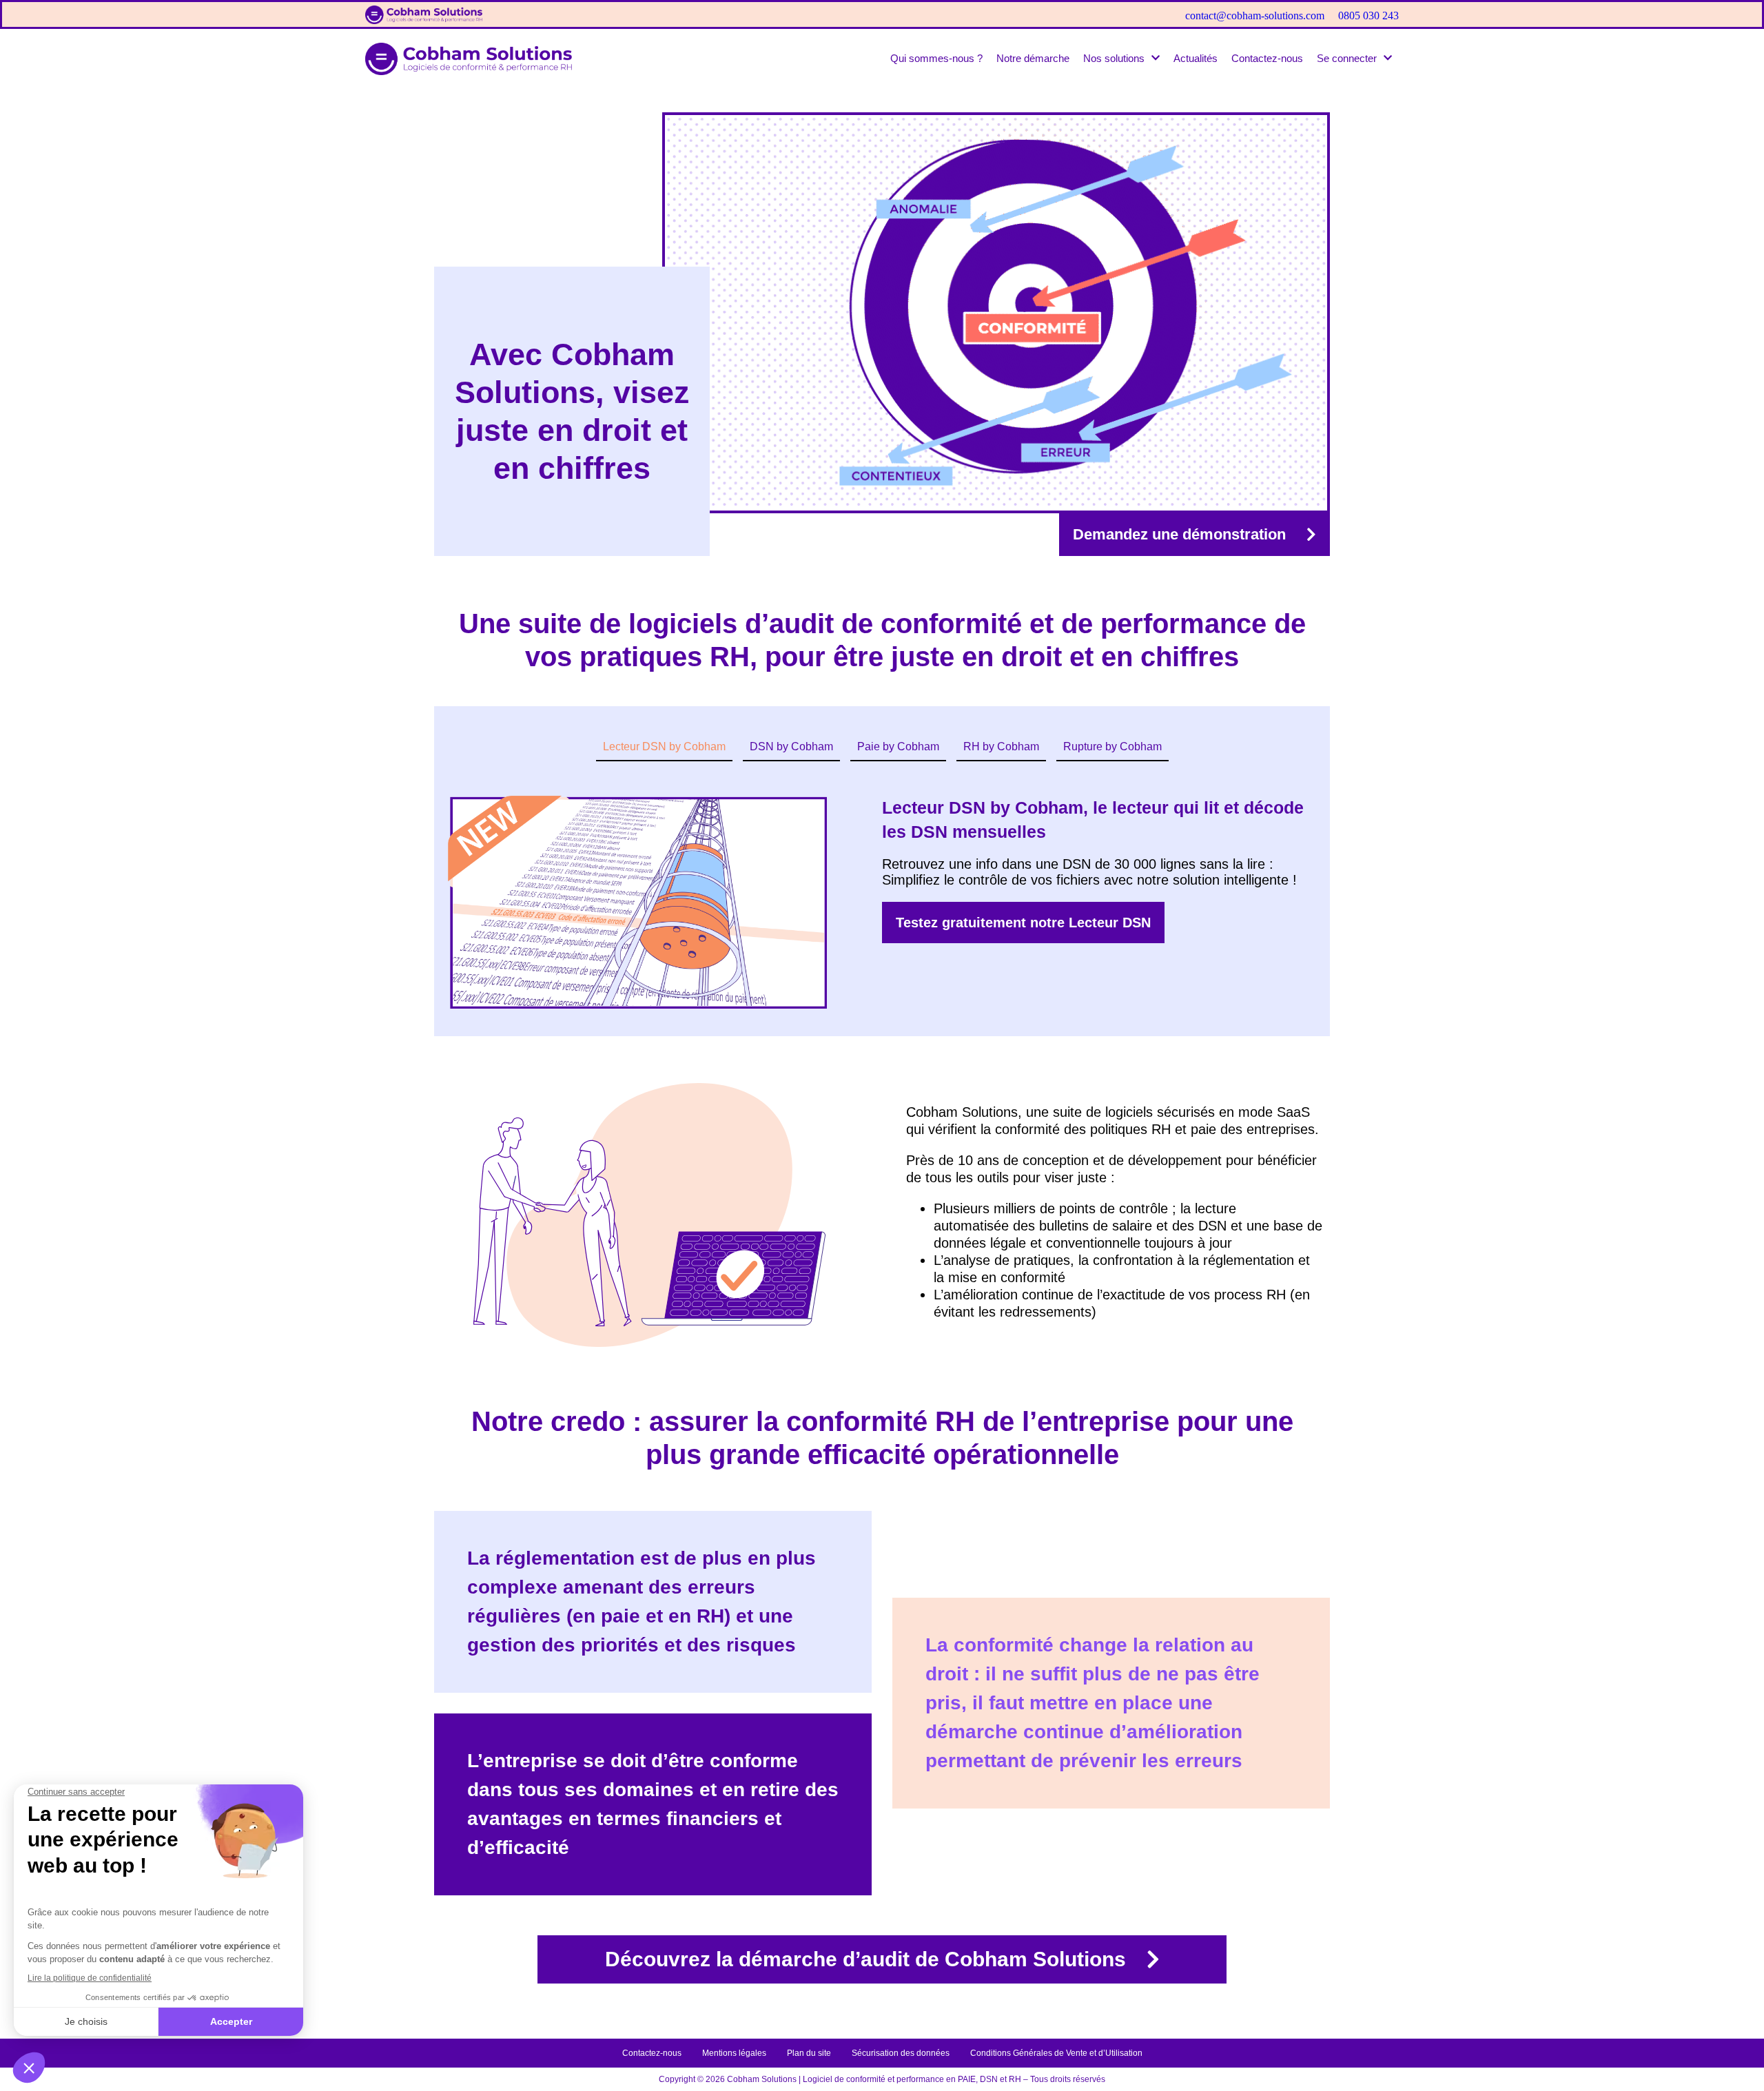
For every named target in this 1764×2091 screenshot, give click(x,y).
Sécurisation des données (901, 2053)
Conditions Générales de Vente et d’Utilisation (1056, 2053)
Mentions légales (734, 2053)
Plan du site (809, 2053)
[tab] (664, 748)
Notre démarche (1033, 58)
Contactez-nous (1267, 58)
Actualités (1196, 58)
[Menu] (1723, 22)
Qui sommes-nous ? (936, 58)
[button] (1121, 58)
